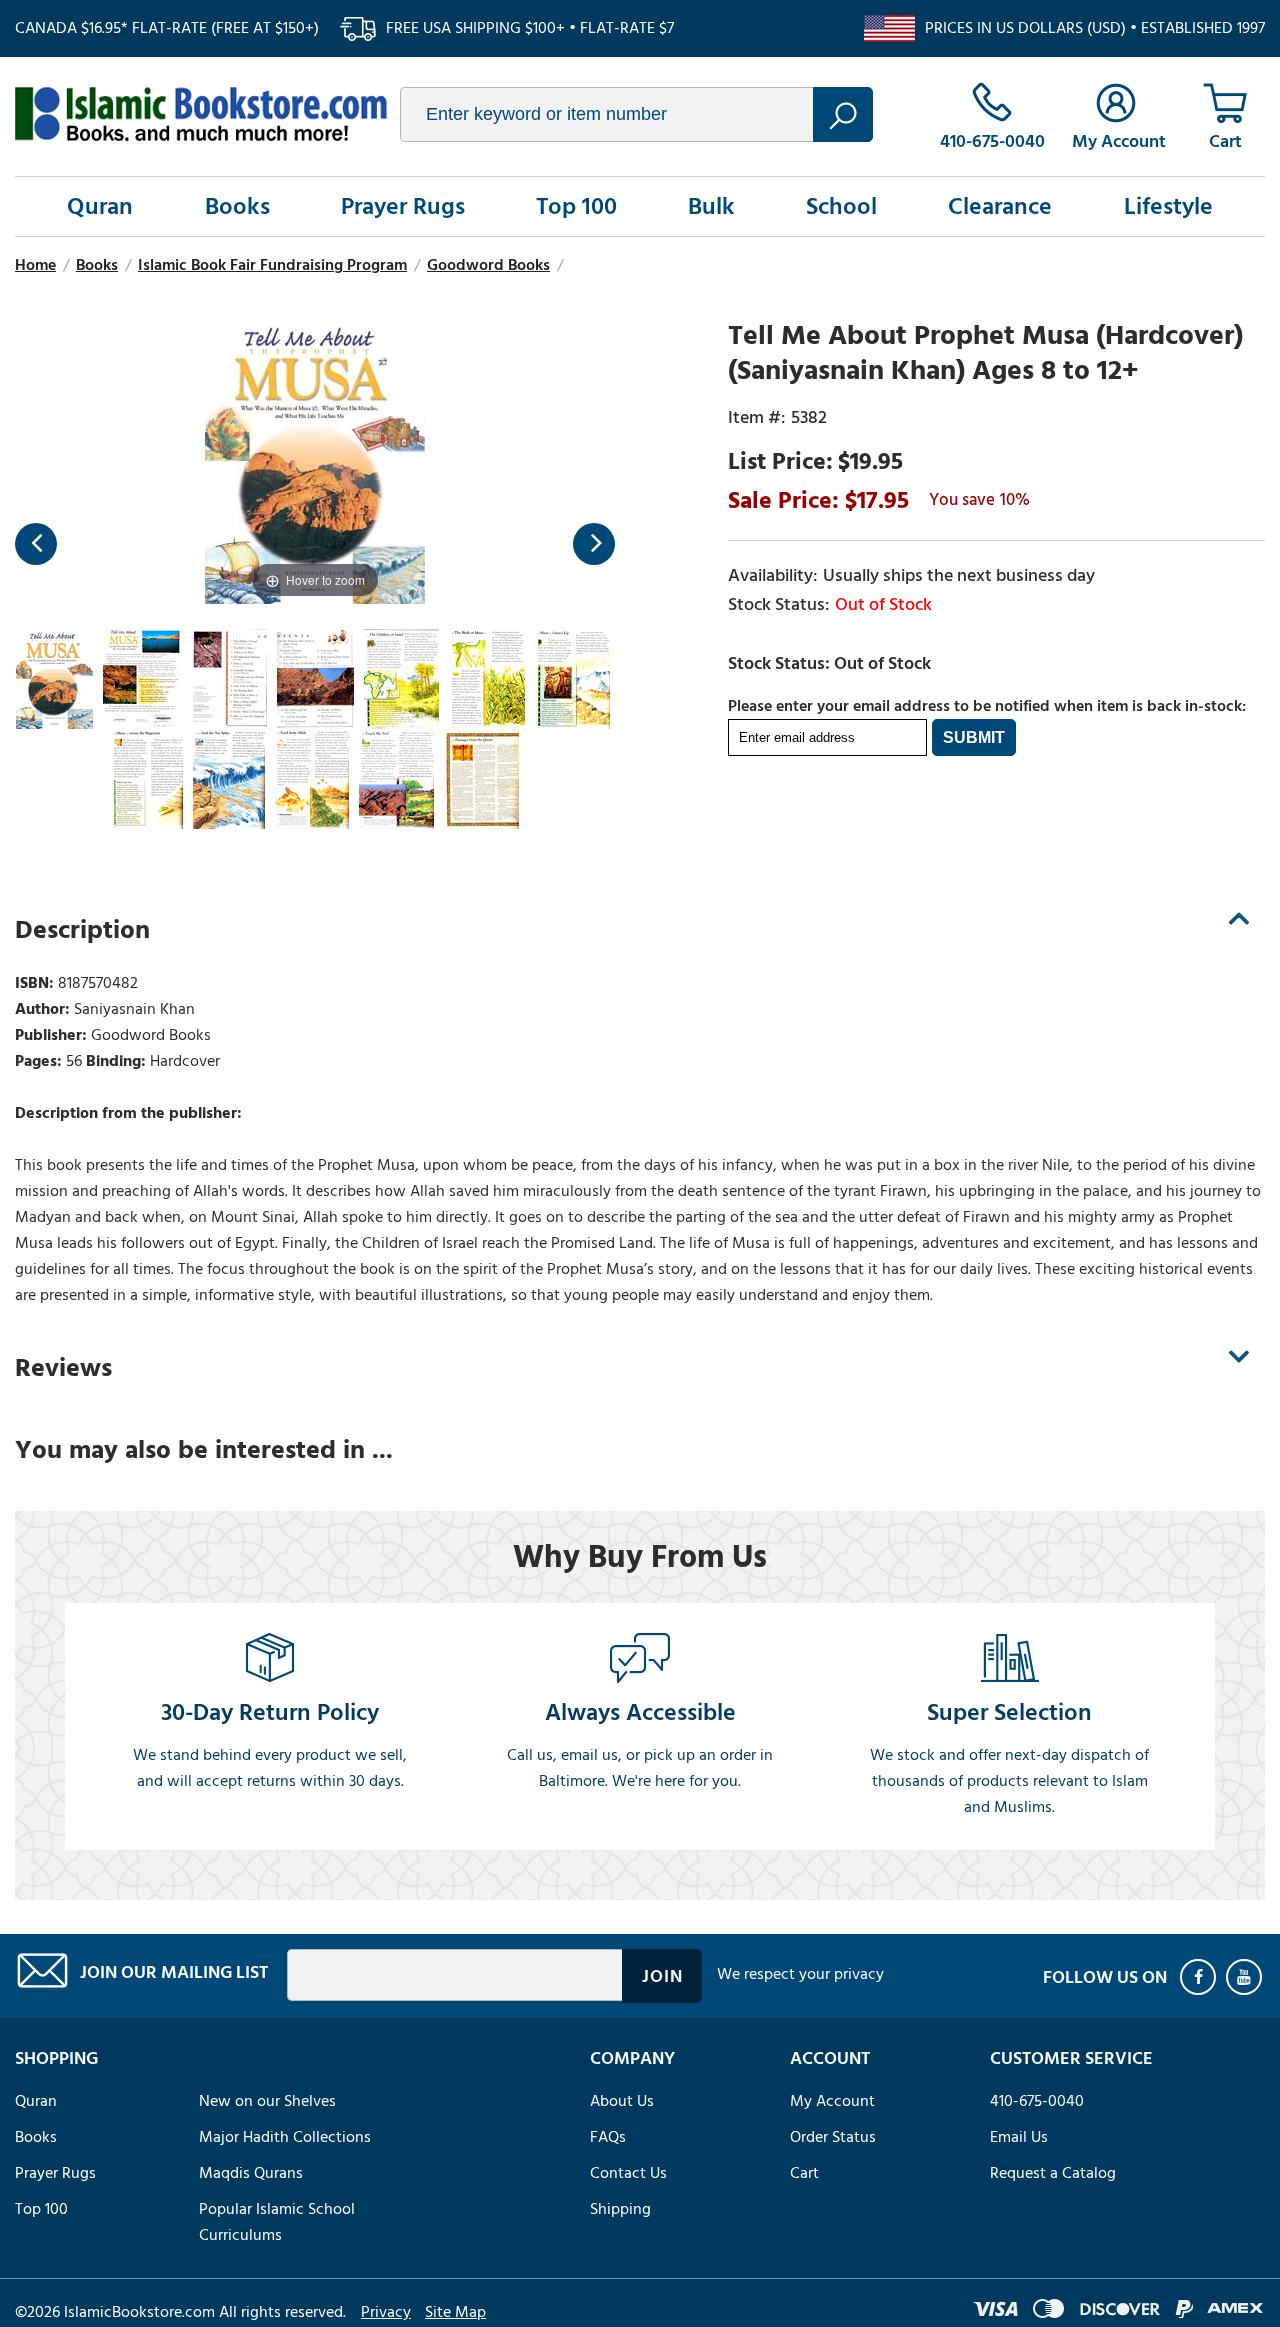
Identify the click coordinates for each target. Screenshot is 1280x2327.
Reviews (63, 1368)
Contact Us (628, 2173)
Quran (100, 206)
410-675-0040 (1037, 2101)
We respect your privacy (800, 1974)
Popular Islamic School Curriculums (277, 2222)
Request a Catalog (1053, 2173)
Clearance (1000, 206)
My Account (832, 2101)
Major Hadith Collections (285, 2137)
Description (82, 930)
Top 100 (576, 206)
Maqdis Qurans (251, 2173)
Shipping (620, 2209)
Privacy (386, 2312)
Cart (804, 2173)
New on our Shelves (267, 2101)
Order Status (833, 2137)
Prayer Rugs (403, 206)
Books (237, 206)
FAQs (608, 2137)
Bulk (711, 206)
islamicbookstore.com (201, 114)
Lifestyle (1168, 206)
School (841, 206)
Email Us (1019, 2137)
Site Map (455, 2312)
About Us (622, 2101)
